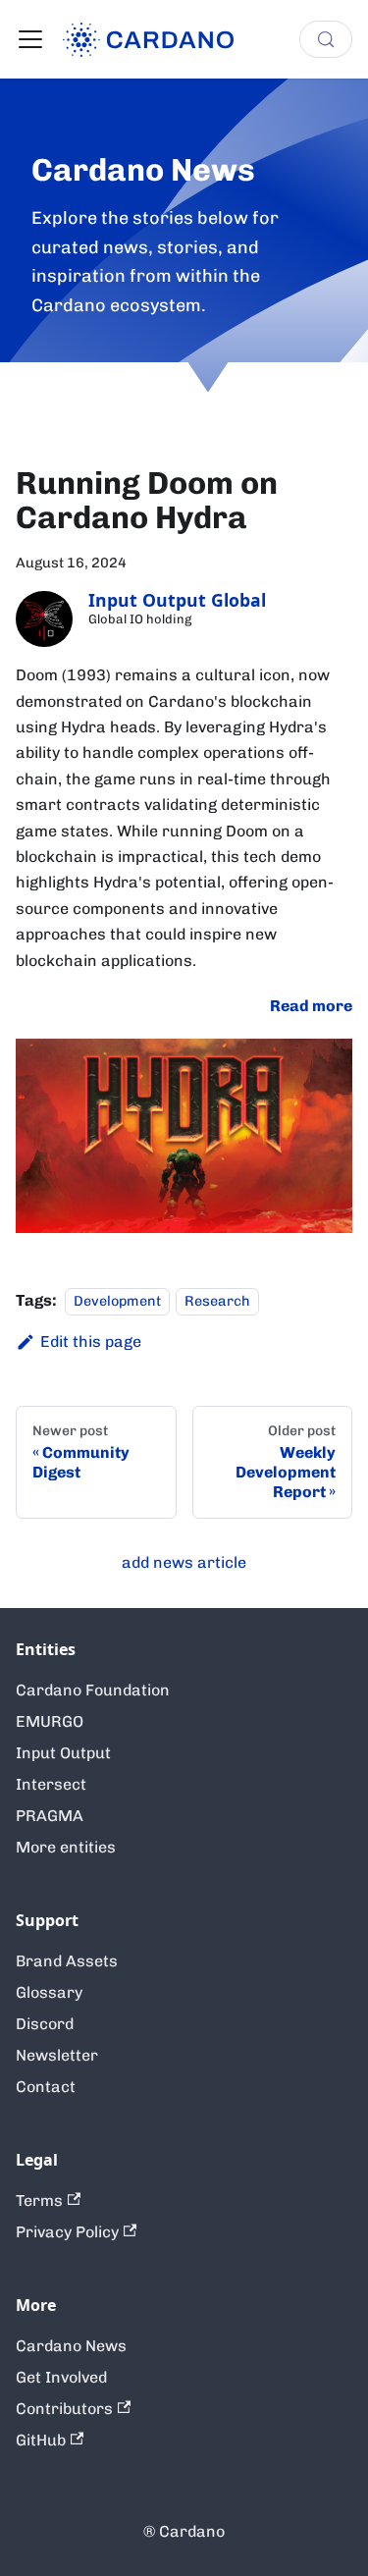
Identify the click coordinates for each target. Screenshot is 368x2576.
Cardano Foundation (93, 1690)
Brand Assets (67, 1961)
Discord (45, 2024)
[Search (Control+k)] (326, 39)
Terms (39, 2200)
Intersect (51, 1784)
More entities (66, 1847)
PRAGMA (50, 1816)
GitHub (41, 2440)
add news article (184, 1562)
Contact (46, 2087)
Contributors (64, 2409)
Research (217, 1301)
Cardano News (71, 2346)
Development (117, 1301)
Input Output (63, 1753)
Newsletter (57, 2055)
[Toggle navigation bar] (30, 39)
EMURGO (50, 1721)
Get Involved (61, 2377)
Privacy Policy (67, 2232)
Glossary (49, 1992)
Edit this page (91, 1342)
